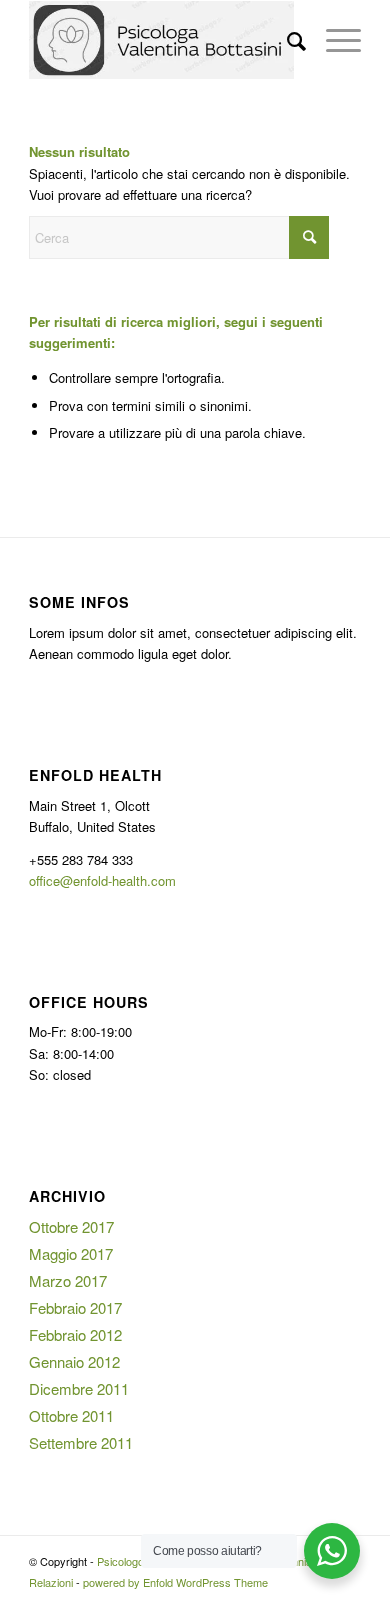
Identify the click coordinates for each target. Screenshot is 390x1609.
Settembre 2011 (81, 1442)
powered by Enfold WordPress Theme (175, 1582)
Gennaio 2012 (74, 1361)
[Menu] (333, 40)
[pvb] (161, 40)
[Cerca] (286, 40)
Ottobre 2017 (71, 1226)
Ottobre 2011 (71, 1415)
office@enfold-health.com (102, 880)
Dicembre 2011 (79, 1388)
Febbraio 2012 (75, 1334)
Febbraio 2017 (75, 1307)
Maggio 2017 (71, 1253)
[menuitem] (286, 40)
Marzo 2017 (68, 1280)
